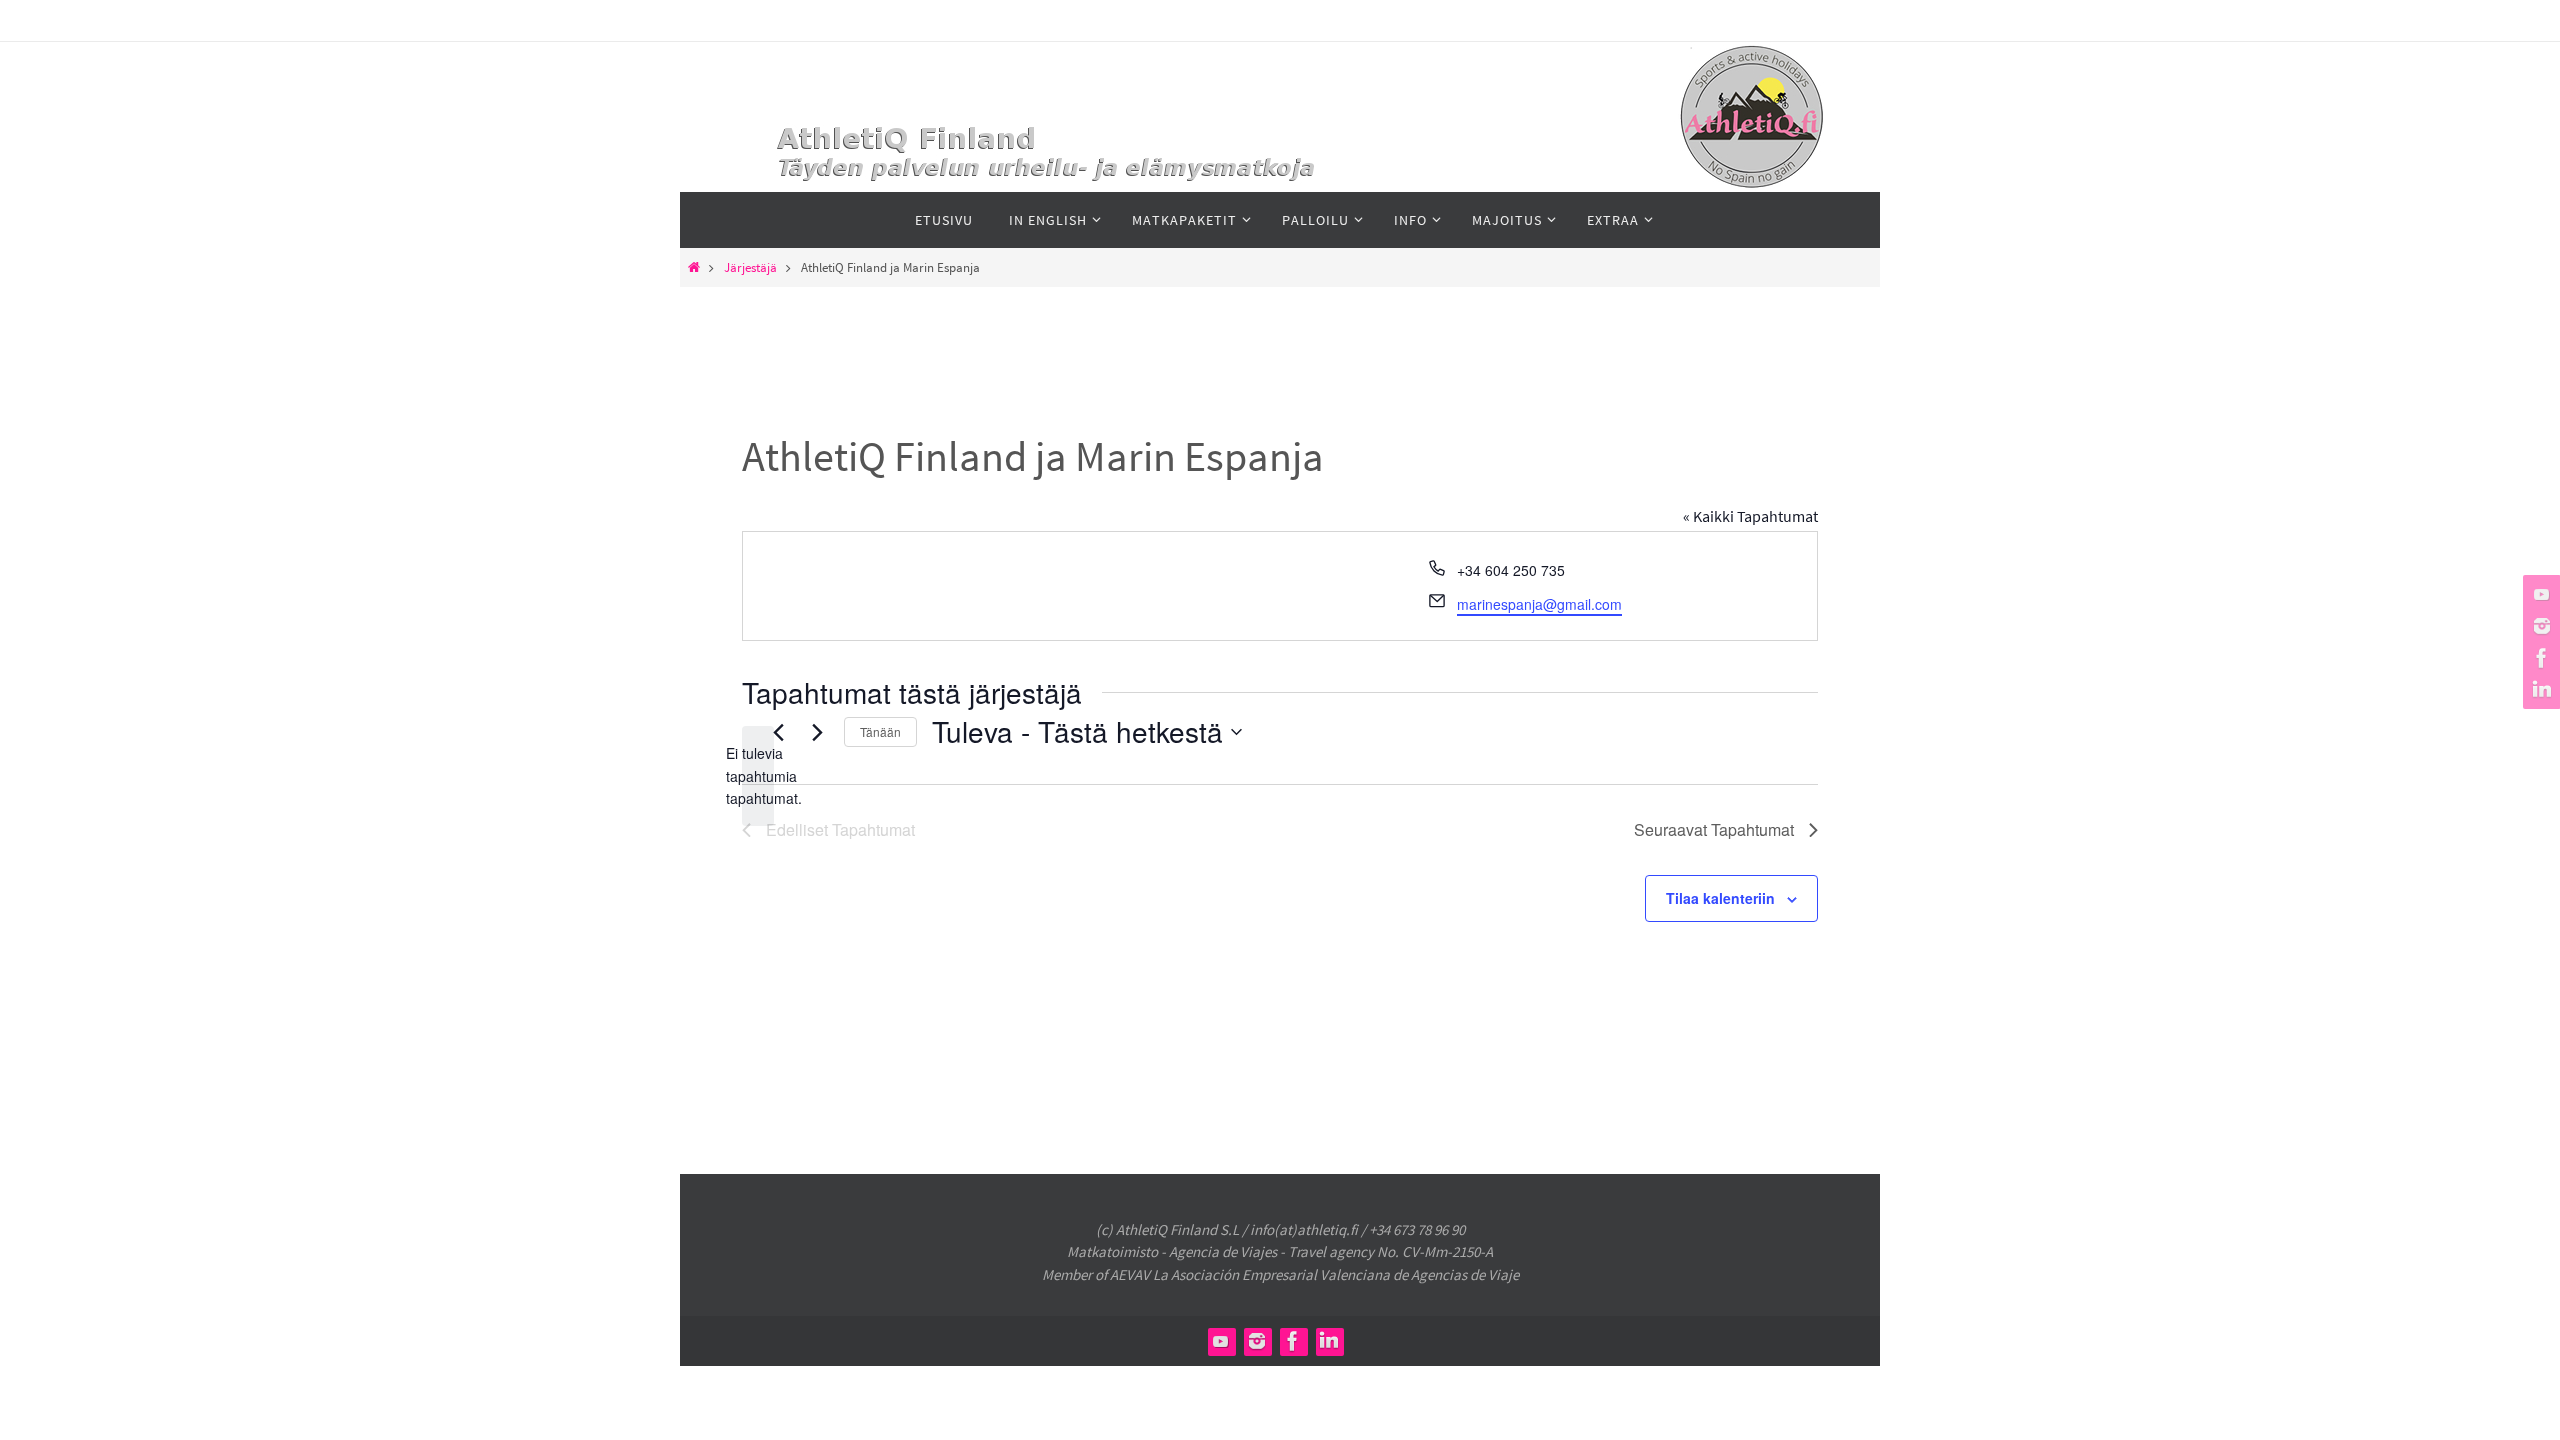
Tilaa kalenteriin (1720, 898)
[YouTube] (2539, 594)
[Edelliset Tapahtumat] (778, 732)
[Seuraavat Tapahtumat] (817, 732)
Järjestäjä (750, 267)
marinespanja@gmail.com (1539, 604)
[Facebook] (2539, 658)
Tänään (880, 731)
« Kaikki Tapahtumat (1750, 516)
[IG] (2539, 626)
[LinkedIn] (2539, 690)
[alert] (758, 776)
